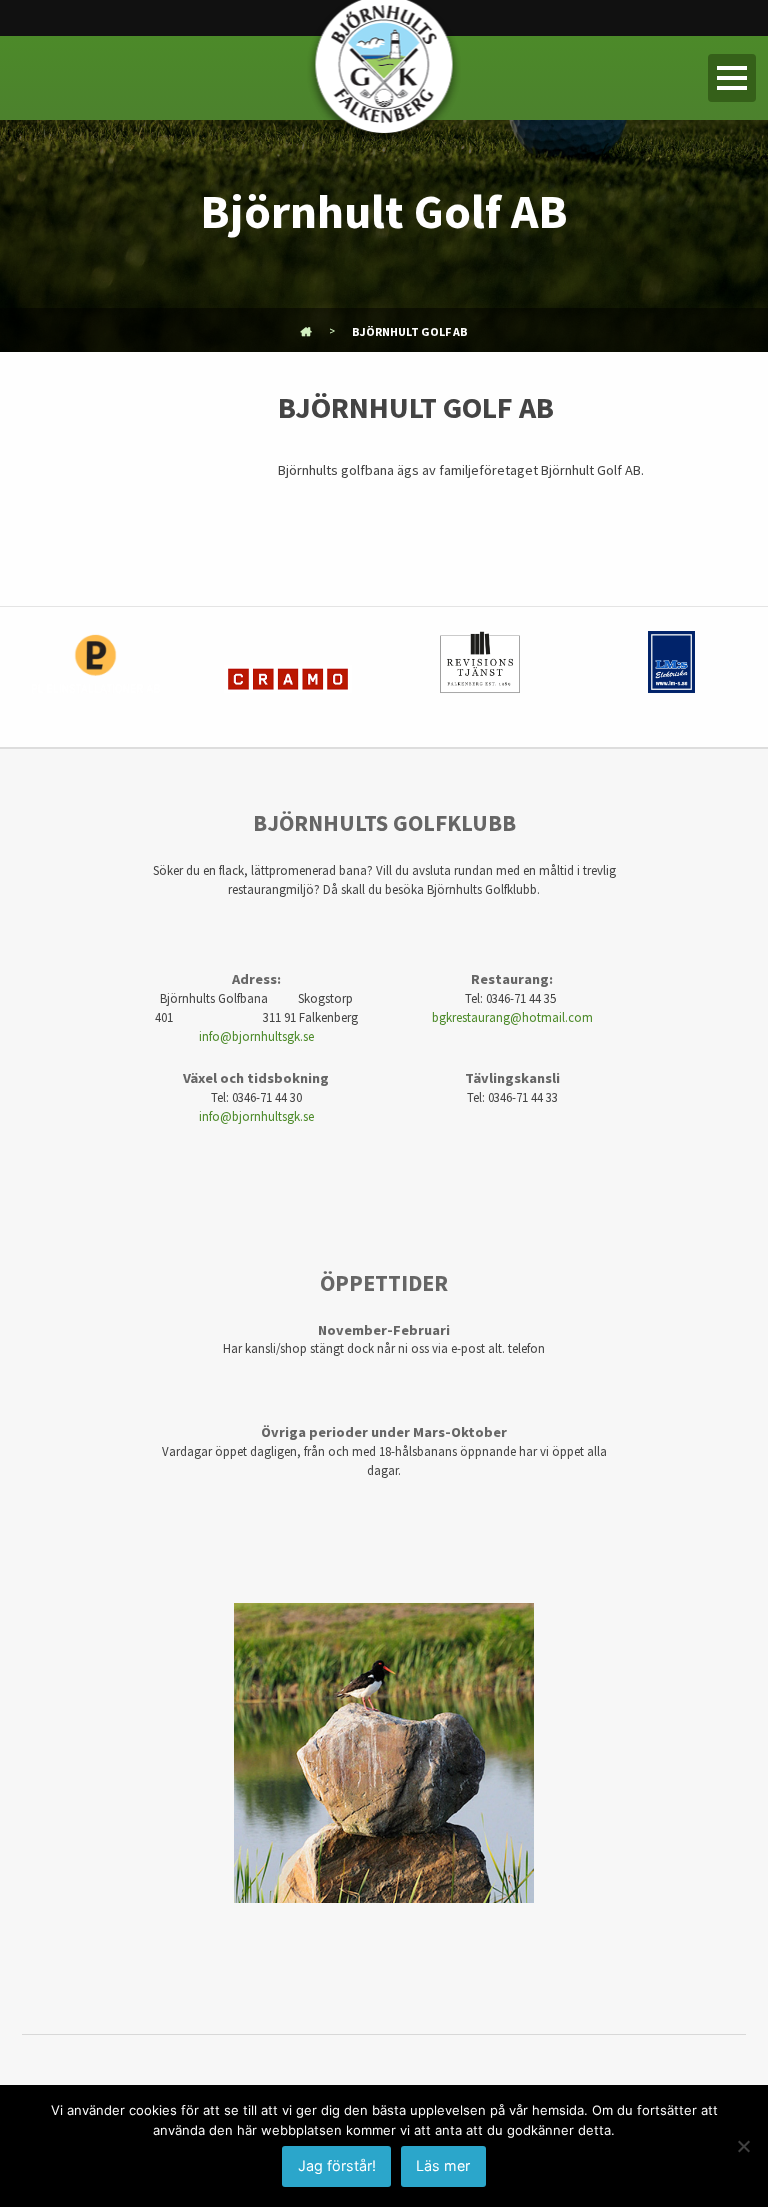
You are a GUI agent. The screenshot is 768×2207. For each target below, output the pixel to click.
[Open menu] (732, 78)
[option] (96, 677)
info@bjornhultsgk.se (256, 1036)
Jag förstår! (337, 2165)
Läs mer (443, 2165)
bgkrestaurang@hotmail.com (512, 1017)
